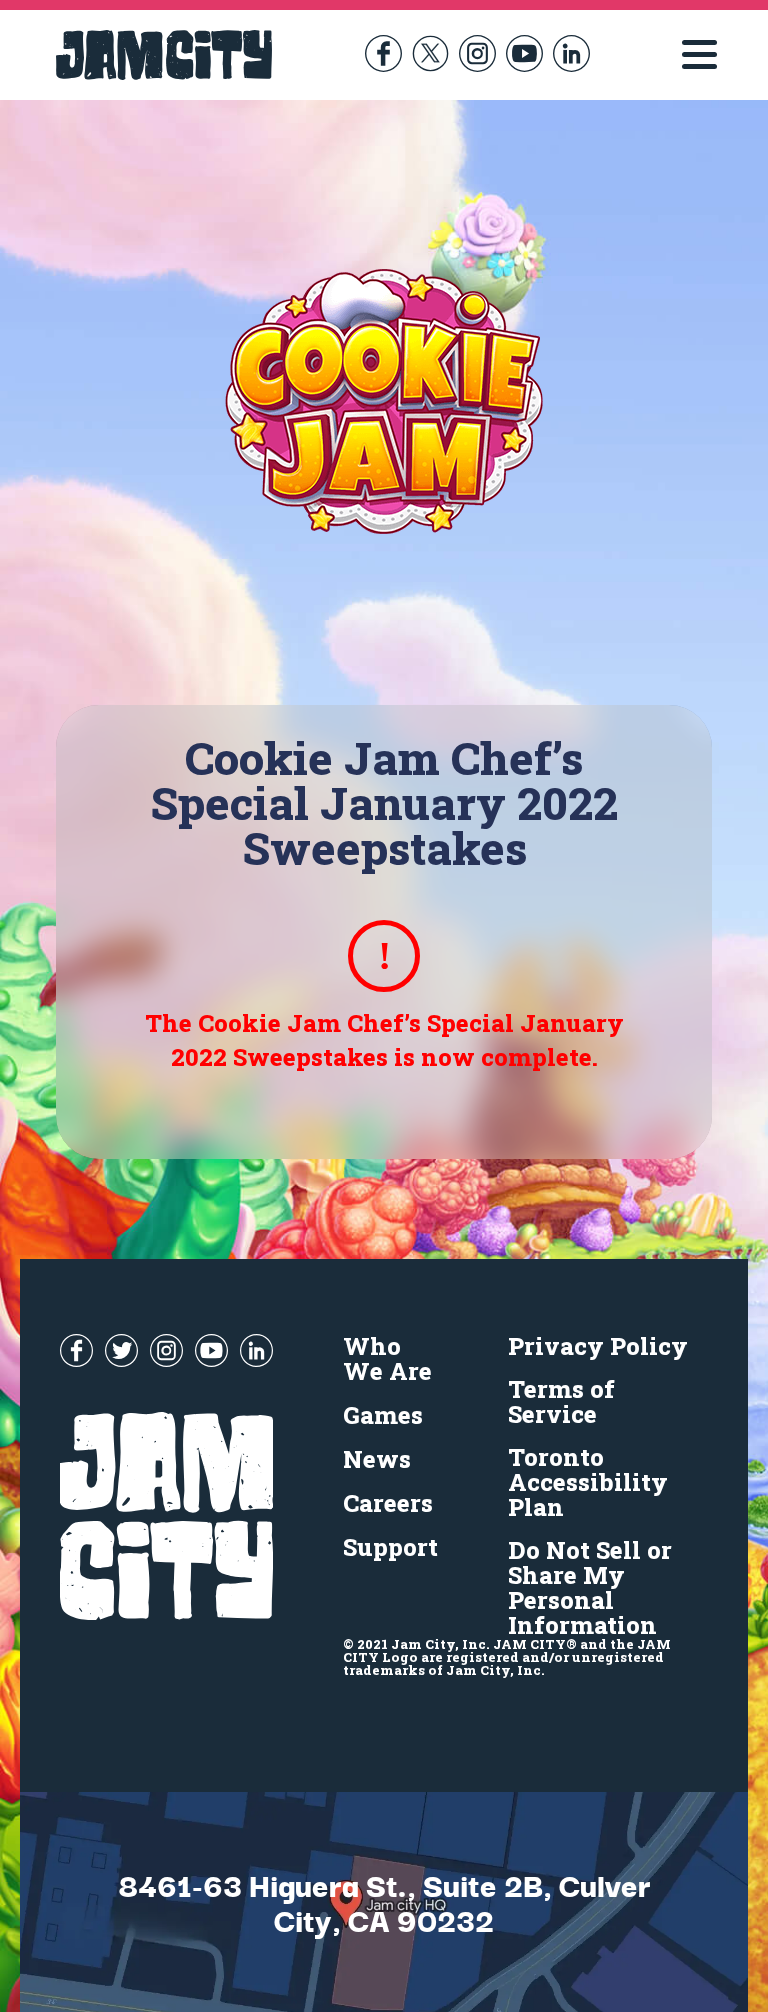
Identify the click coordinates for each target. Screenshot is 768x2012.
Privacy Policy (598, 1346)
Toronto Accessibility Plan (588, 1482)
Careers (388, 1503)
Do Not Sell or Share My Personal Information (590, 1587)
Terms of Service (561, 1401)
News (377, 1459)
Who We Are (387, 1358)
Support (390, 1547)
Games (383, 1415)
